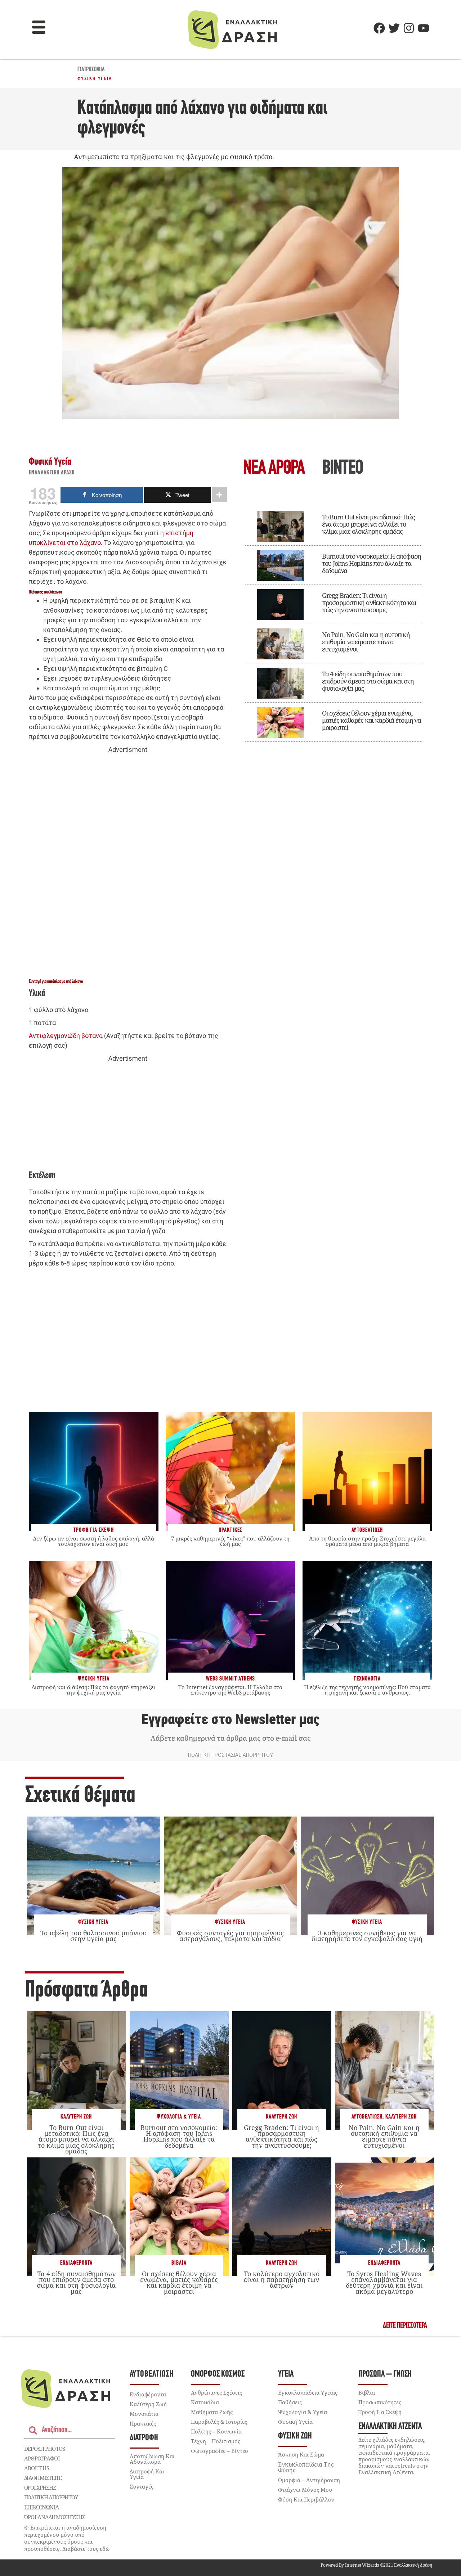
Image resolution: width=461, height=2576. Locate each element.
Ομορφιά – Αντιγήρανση (309, 2480)
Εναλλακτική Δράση (52, 473)
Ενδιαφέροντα (76, 2263)
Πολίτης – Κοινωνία (216, 2431)
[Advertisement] (128, 866)
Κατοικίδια (205, 2402)
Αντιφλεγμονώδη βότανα (66, 1036)
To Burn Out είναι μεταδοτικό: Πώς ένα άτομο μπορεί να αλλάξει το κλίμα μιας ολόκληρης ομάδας (368, 524)
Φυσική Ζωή (295, 2436)
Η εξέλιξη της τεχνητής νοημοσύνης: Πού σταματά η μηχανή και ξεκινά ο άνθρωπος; (367, 1690)
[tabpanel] (333, 621)
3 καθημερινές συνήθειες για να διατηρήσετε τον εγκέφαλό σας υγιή (367, 1936)
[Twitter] (394, 28)
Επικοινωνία (41, 2507)
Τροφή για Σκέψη (380, 2412)
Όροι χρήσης (40, 2487)
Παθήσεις (290, 2402)
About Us (37, 2468)
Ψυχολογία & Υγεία (179, 2117)
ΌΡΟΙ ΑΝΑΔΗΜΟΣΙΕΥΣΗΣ (55, 2517)
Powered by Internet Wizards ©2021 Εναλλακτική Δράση (376, 2565)
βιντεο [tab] (343, 469)
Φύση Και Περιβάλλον (306, 2499)
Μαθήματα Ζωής (212, 2412)
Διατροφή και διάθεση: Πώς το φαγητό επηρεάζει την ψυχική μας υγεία (93, 1690)
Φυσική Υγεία (95, 78)
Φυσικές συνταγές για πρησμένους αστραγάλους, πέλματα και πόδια (230, 1936)
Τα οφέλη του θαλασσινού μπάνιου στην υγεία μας (93, 1936)
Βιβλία (179, 2263)
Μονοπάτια (144, 2414)
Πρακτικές (143, 2423)
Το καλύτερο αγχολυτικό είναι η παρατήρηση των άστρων (282, 2279)
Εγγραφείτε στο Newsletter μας (230, 1719)
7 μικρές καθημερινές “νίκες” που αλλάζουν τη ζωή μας (230, 1541)
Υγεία (286, 2374)
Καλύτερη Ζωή (76, 2117)
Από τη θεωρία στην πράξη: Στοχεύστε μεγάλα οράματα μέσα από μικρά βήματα (367, 1541)
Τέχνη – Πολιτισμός (216, 2441)
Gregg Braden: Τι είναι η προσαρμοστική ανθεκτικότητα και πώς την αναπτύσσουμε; (369, 603)
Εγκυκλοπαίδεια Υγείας (308, 2392)
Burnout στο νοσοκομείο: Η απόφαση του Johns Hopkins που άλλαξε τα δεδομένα (372, 563)
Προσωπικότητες (380, 2402)
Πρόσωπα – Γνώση (385, 2374)
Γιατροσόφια (91, 70)
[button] (39, 28)
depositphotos (45, 2449)
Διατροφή (144, 2438)
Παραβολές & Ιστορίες (219, 2422)
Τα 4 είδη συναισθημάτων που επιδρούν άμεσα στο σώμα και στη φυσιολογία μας (368, 681)
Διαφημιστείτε (43, 2478)
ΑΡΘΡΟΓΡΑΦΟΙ (42, 2458)
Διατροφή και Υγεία (147, 2474)
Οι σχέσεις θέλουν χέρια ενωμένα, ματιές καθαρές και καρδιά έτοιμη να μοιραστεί (372, 720)
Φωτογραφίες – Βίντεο (220, 2451)
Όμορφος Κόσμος (218, 2374)
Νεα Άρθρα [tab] (274, 469)
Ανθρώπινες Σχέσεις (216, 2392)
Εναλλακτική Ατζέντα (390, 2426)
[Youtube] (424, 28)
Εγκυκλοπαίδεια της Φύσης (306, 2467)
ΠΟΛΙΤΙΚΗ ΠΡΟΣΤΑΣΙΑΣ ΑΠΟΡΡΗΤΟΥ (230, 1755)
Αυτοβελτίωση (367, 2117)
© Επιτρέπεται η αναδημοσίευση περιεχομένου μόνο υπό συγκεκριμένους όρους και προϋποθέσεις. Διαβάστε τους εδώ (67, 2538)
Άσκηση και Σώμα (301, 2454)
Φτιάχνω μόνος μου (305, 2490)
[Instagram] (409, 28)
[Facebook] (379, 28)
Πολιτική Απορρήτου (51, 2497)
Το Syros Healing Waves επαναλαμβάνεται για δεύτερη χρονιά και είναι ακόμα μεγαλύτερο (384, 2282)
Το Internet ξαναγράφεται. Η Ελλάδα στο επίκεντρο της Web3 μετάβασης (230, 1690)
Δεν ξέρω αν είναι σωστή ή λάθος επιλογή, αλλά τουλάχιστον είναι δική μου (94, 1541)
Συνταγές (142, 2486)
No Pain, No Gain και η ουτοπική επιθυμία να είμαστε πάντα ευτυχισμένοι (366, 642)
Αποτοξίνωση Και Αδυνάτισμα (152, 2459)
